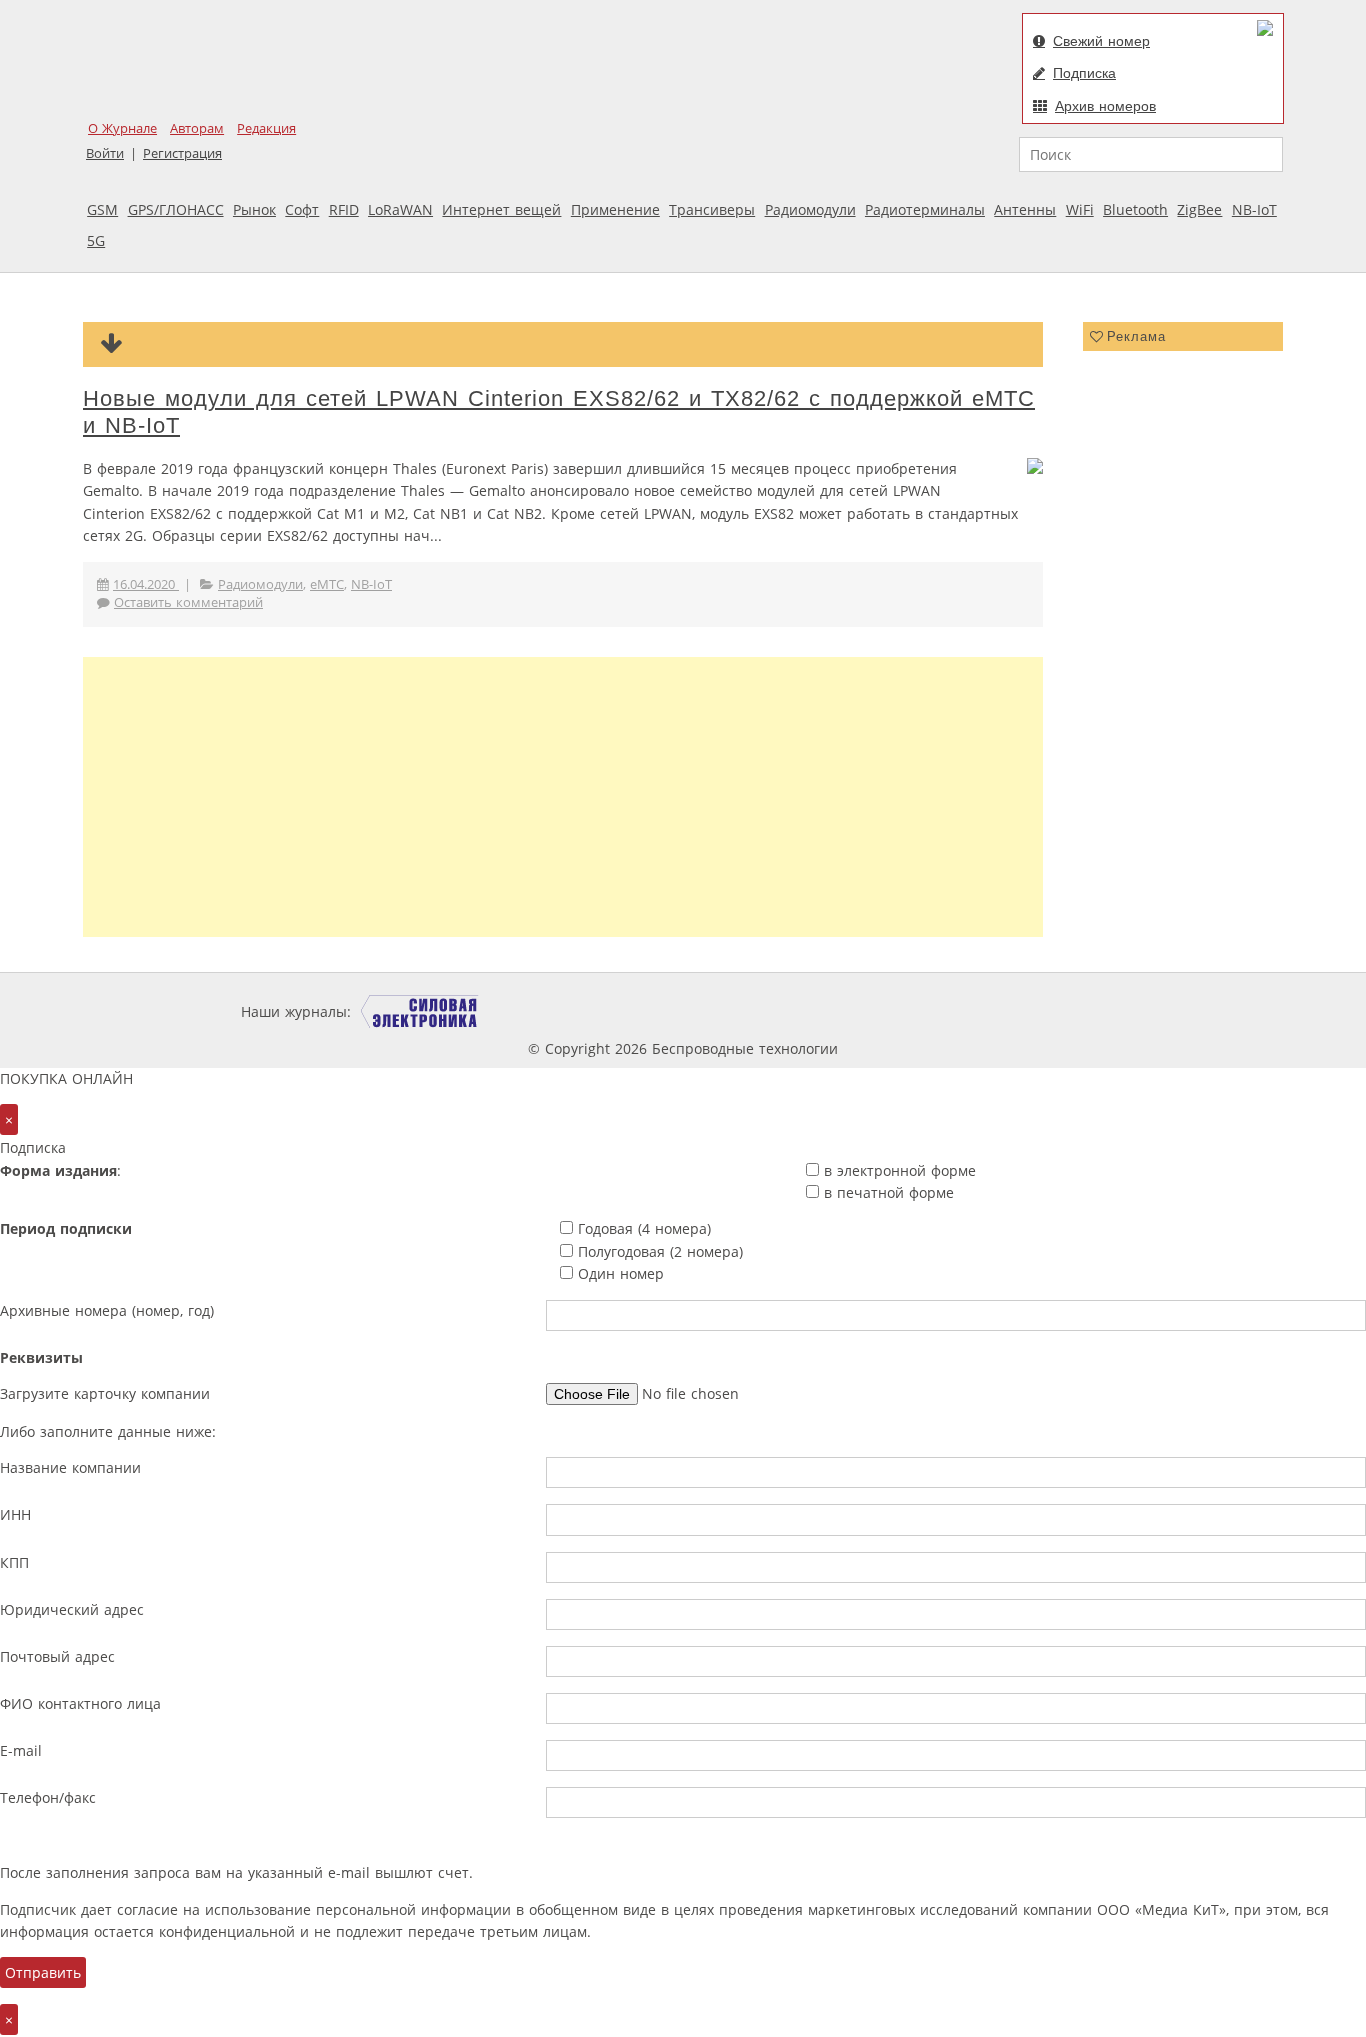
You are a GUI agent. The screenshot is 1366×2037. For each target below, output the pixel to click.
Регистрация (182, 153)
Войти (105, 153)
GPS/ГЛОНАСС (176, 209)
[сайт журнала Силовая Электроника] (420, 1011)
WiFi (1080, 209)
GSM (102, 209)
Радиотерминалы (925, 209)
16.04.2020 (146, 584)
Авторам (197, 128)
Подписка (1084, 73)
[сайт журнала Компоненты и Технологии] (666, 1011)
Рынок (254, 209)
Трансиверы (712, 209)
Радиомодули (810, 209)
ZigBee (1199, 209)
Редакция (266, 128)
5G (96, 240)
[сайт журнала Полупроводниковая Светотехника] (937, 1011)
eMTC (327, 584)
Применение (615, 209)
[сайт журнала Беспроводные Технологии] (787, 1011)
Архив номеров (1105, 106)
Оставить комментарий (188, 602)
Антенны (1025, 209)
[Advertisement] (563, 797)
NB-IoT (1254, 209)
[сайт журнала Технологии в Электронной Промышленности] (547, 1011)
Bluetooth (1135, 209)
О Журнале (122, 128)
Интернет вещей (501, 209)
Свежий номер (1101, 41)
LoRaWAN (400, 209)
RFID (344, 209)
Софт (302, 209)
